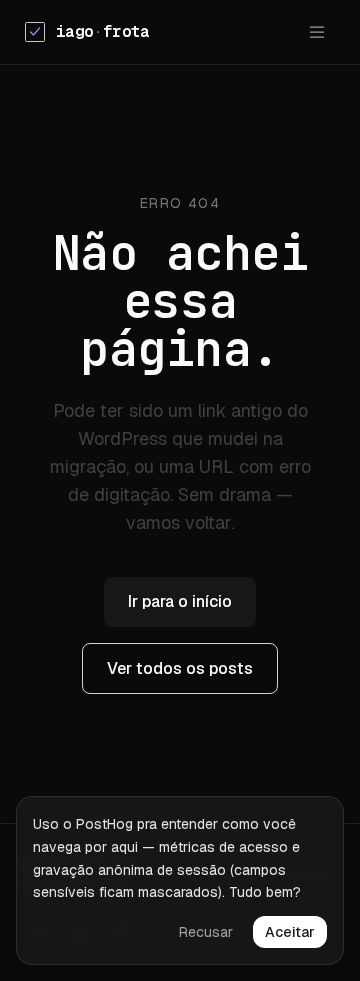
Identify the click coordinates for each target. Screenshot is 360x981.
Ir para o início (180, 601)
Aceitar (290, 932)
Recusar (206, 932)
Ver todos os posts (180, 668)
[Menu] (317, 32)
